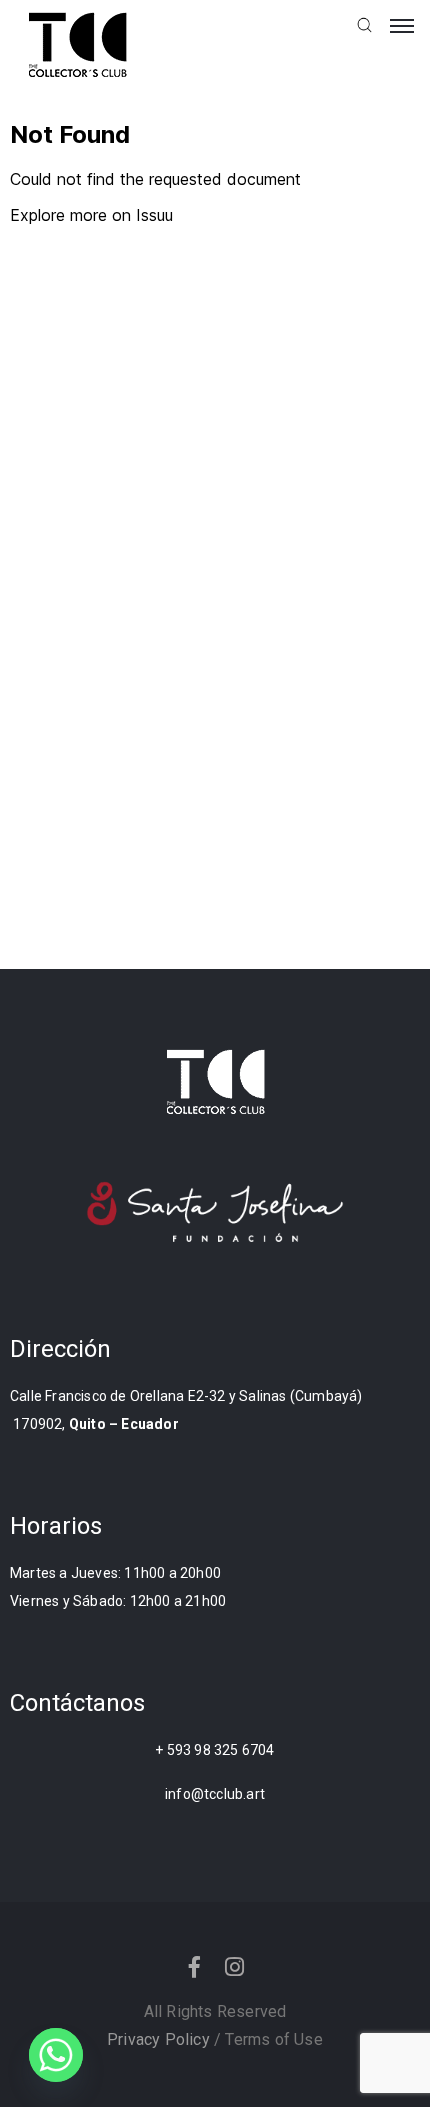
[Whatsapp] (56, 2055)
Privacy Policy (158, 2039)
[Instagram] (235, 1967)
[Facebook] (195, 1967)
